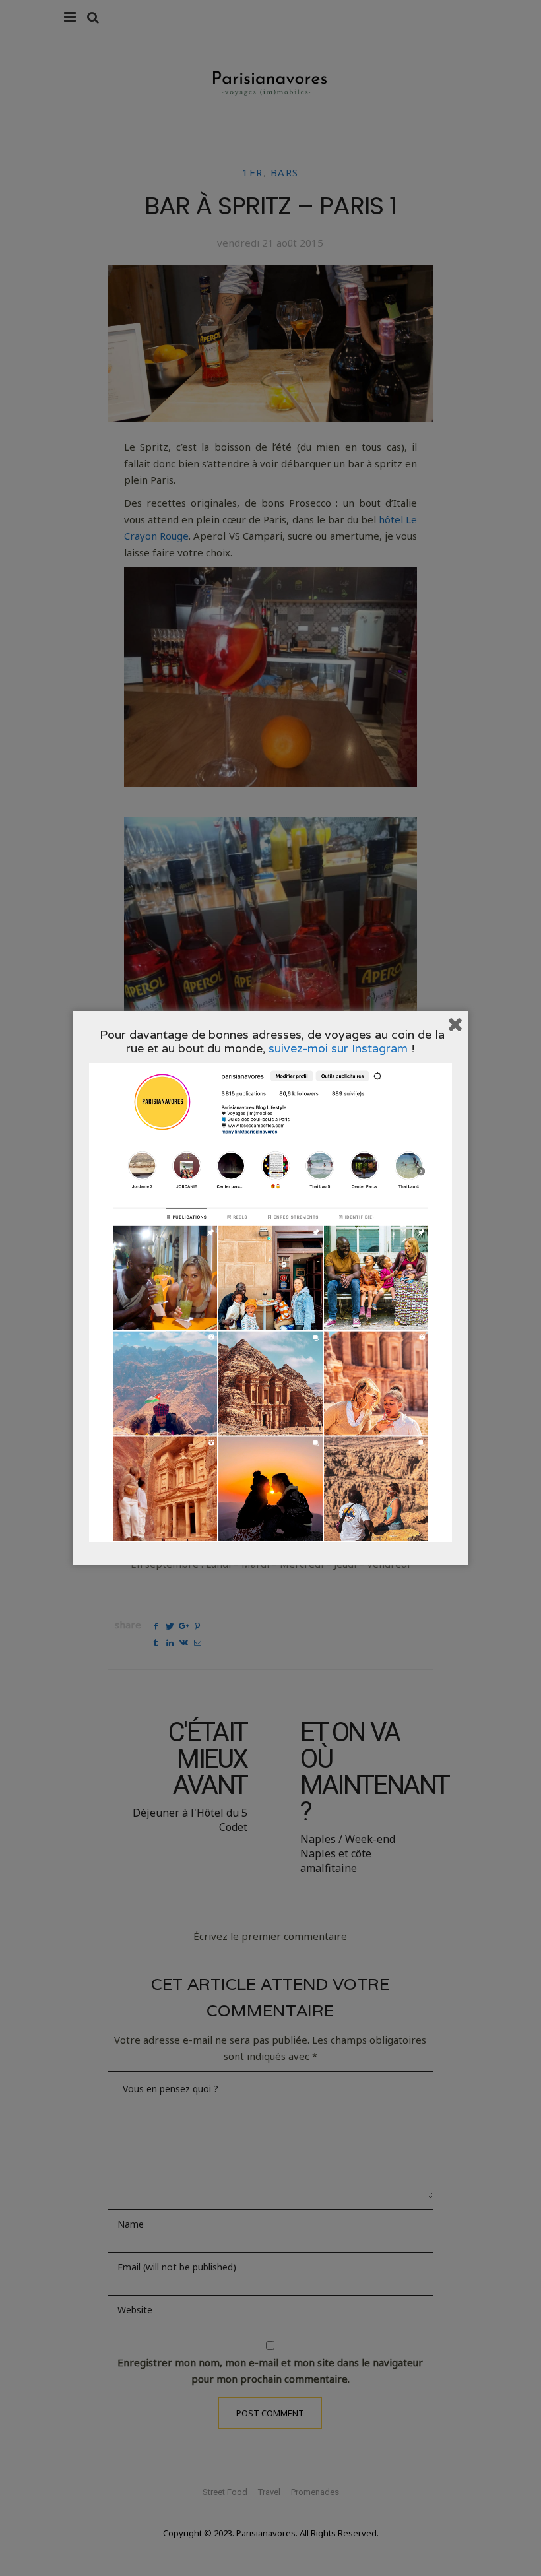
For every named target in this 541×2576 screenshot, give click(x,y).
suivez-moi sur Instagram (338, 1048)
